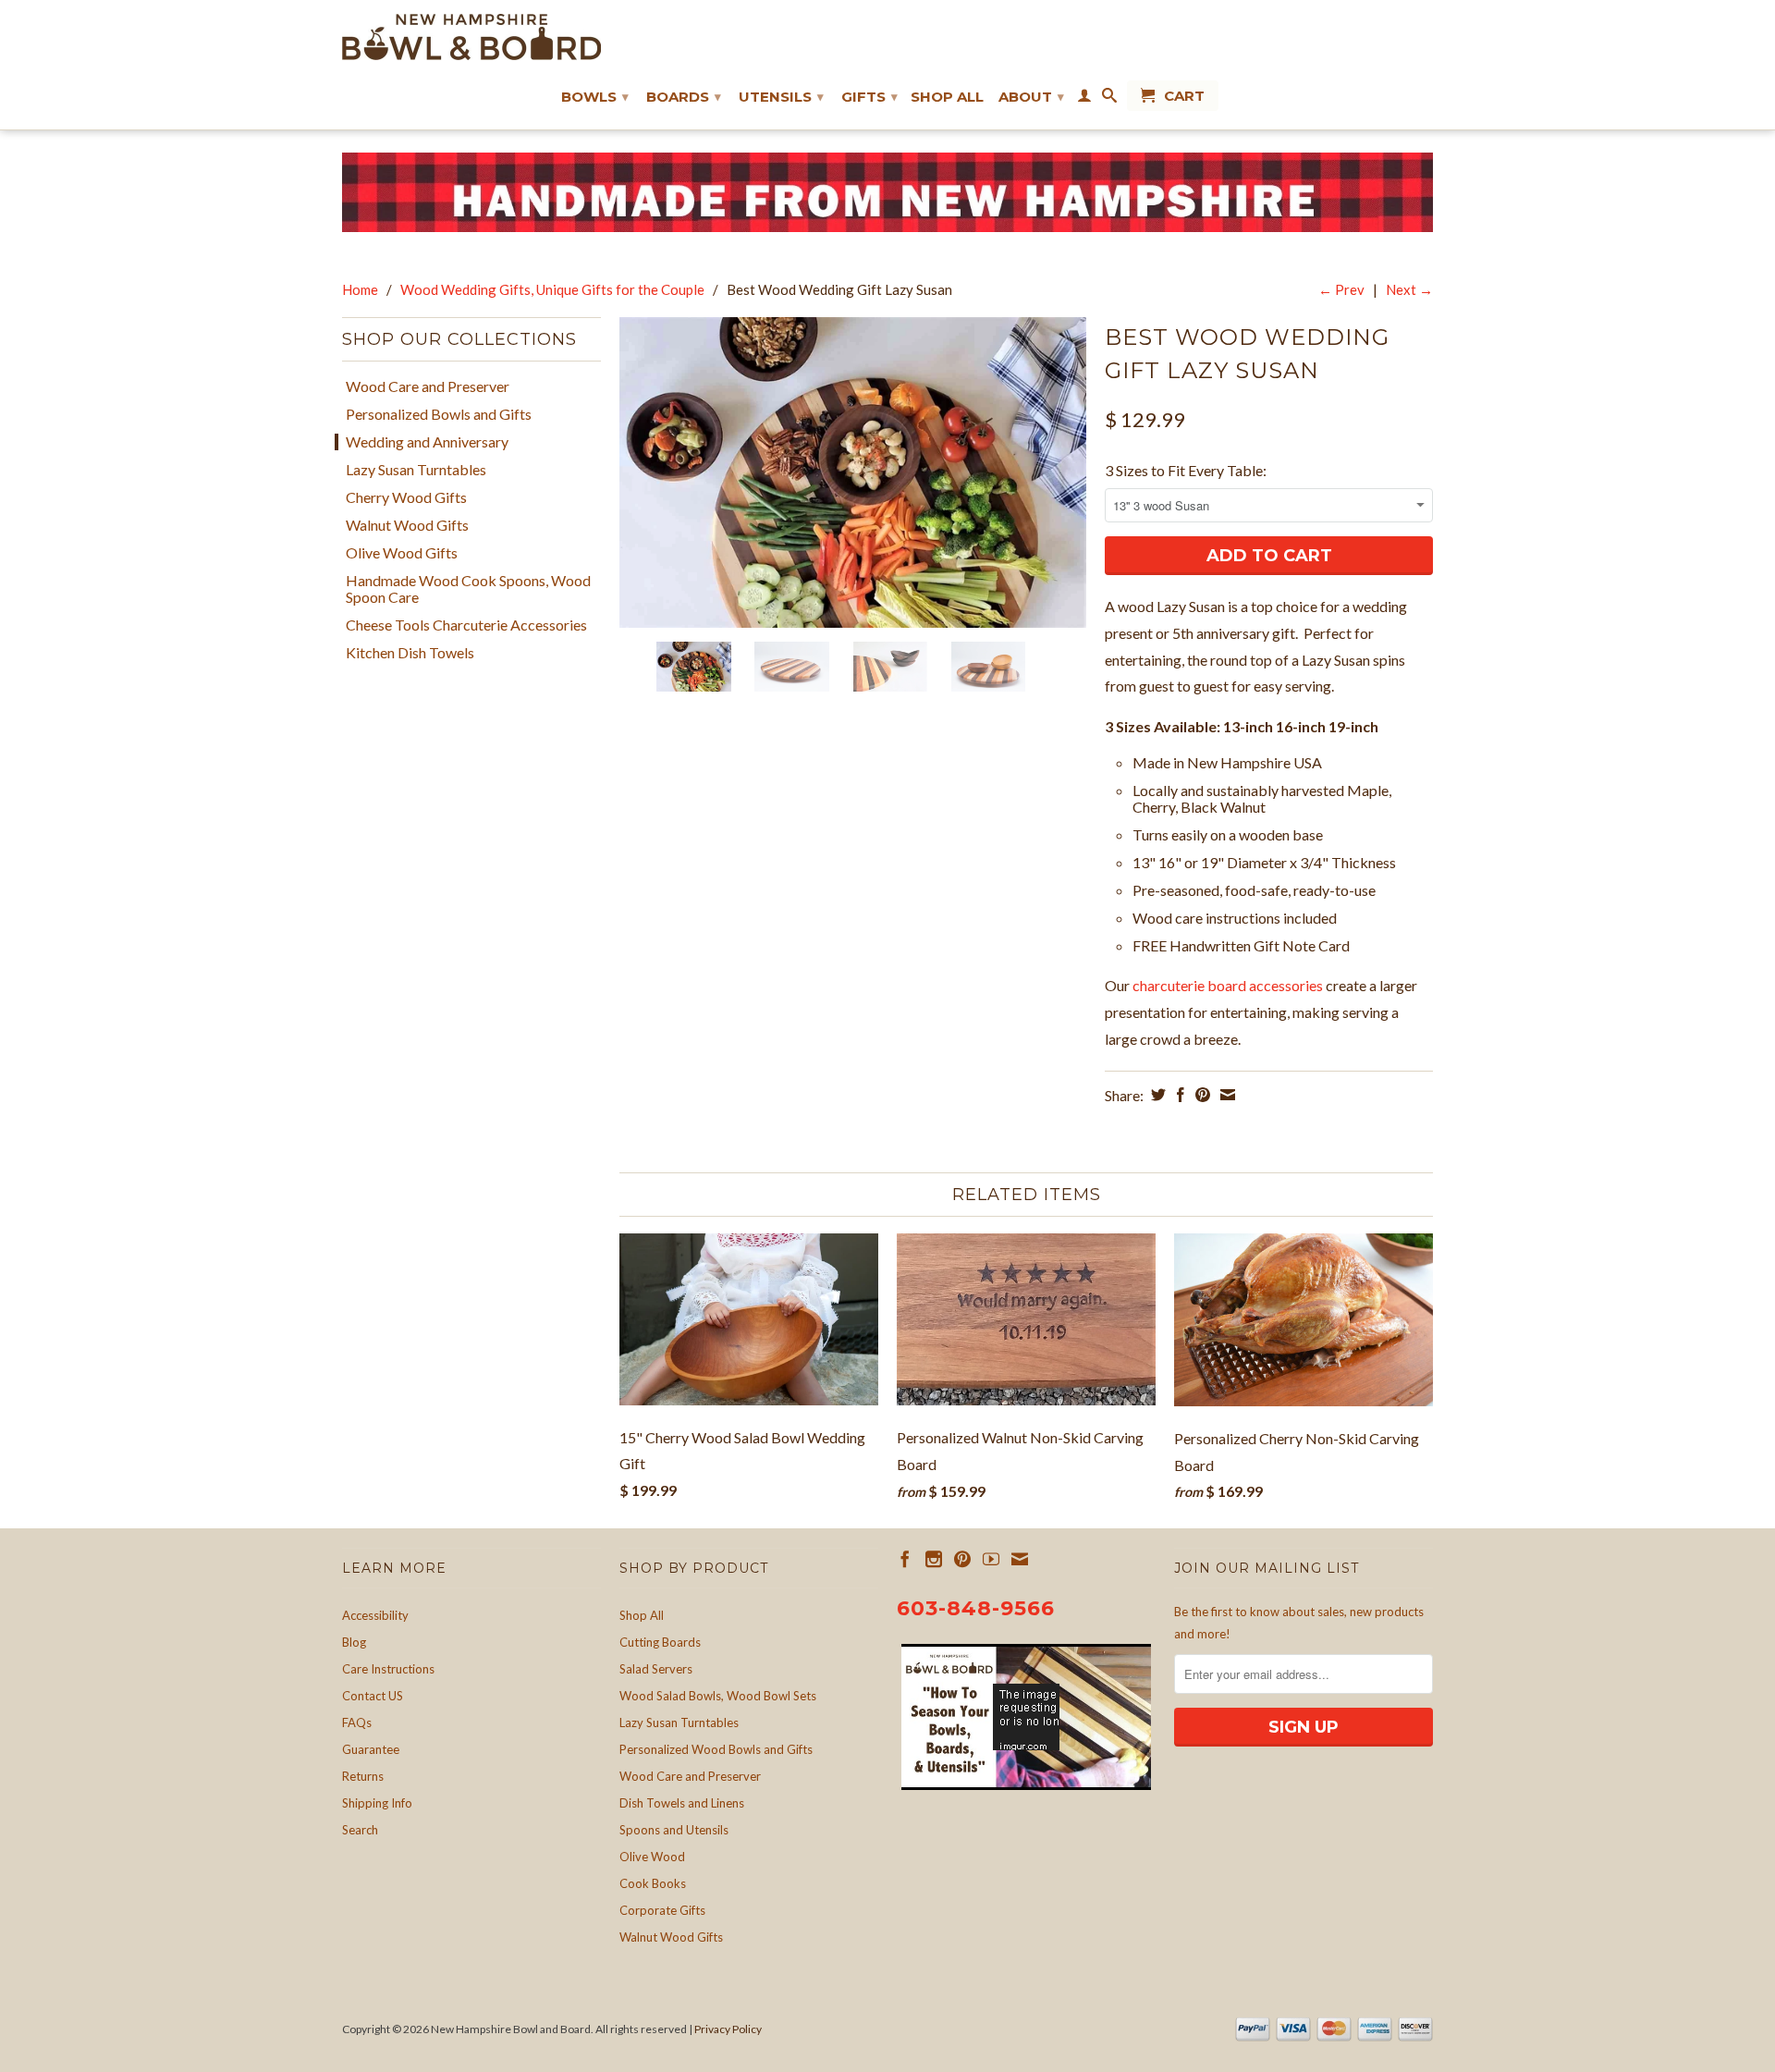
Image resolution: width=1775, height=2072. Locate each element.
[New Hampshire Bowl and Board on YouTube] (991, 1559)
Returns (363, 1776)
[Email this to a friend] (1225, 1095)
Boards (684, 97)
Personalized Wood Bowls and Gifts (716, 1749)
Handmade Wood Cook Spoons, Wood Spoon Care (468, 589)
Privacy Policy (728, 2029)
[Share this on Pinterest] (1200, 1095)
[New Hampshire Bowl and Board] (471, 37)
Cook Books (653, 1883)
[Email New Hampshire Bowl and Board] (1020, 1559)
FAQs (357, 1723)
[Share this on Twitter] (1156, 1095)
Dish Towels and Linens (682, 1803)
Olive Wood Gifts (402, 553)
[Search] (1109, 99)
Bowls (595, 97)
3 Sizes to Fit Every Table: (1186, 470)
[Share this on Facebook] (1178, 1095)
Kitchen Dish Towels (410, 653)
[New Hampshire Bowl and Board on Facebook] (905, 1559)
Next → (1409, 289)
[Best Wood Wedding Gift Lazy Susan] (853, 473)
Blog (354, 1642)
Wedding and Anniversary (427, 442)
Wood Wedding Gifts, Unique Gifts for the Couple (552, 289)
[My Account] (1084, 99)
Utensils (781, 97)
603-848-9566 (976, 1608)
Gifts (869, 97)
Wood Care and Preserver (428, 386)
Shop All (947, 97)
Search (360, 1830)
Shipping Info (377, 1803)
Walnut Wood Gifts (407, 525)
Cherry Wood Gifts (406, 497)
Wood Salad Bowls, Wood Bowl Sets (718, 1696)
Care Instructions (388, 1669)
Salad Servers (656, 1669)
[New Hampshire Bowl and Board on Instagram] (934, 1559)
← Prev (1341, 289)
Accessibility (375, 1615)
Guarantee (371, 1749)
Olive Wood (652, 1857)
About (1031, 97)
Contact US (373, 1696)
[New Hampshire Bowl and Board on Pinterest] (962, 1559)
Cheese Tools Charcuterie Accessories (466, 625)
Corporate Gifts (662, 1910)
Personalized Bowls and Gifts (439, 414)
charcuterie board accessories (1228, 985)
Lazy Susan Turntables (416, 470)
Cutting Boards (660, 1642)
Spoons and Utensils (674, 1830)
